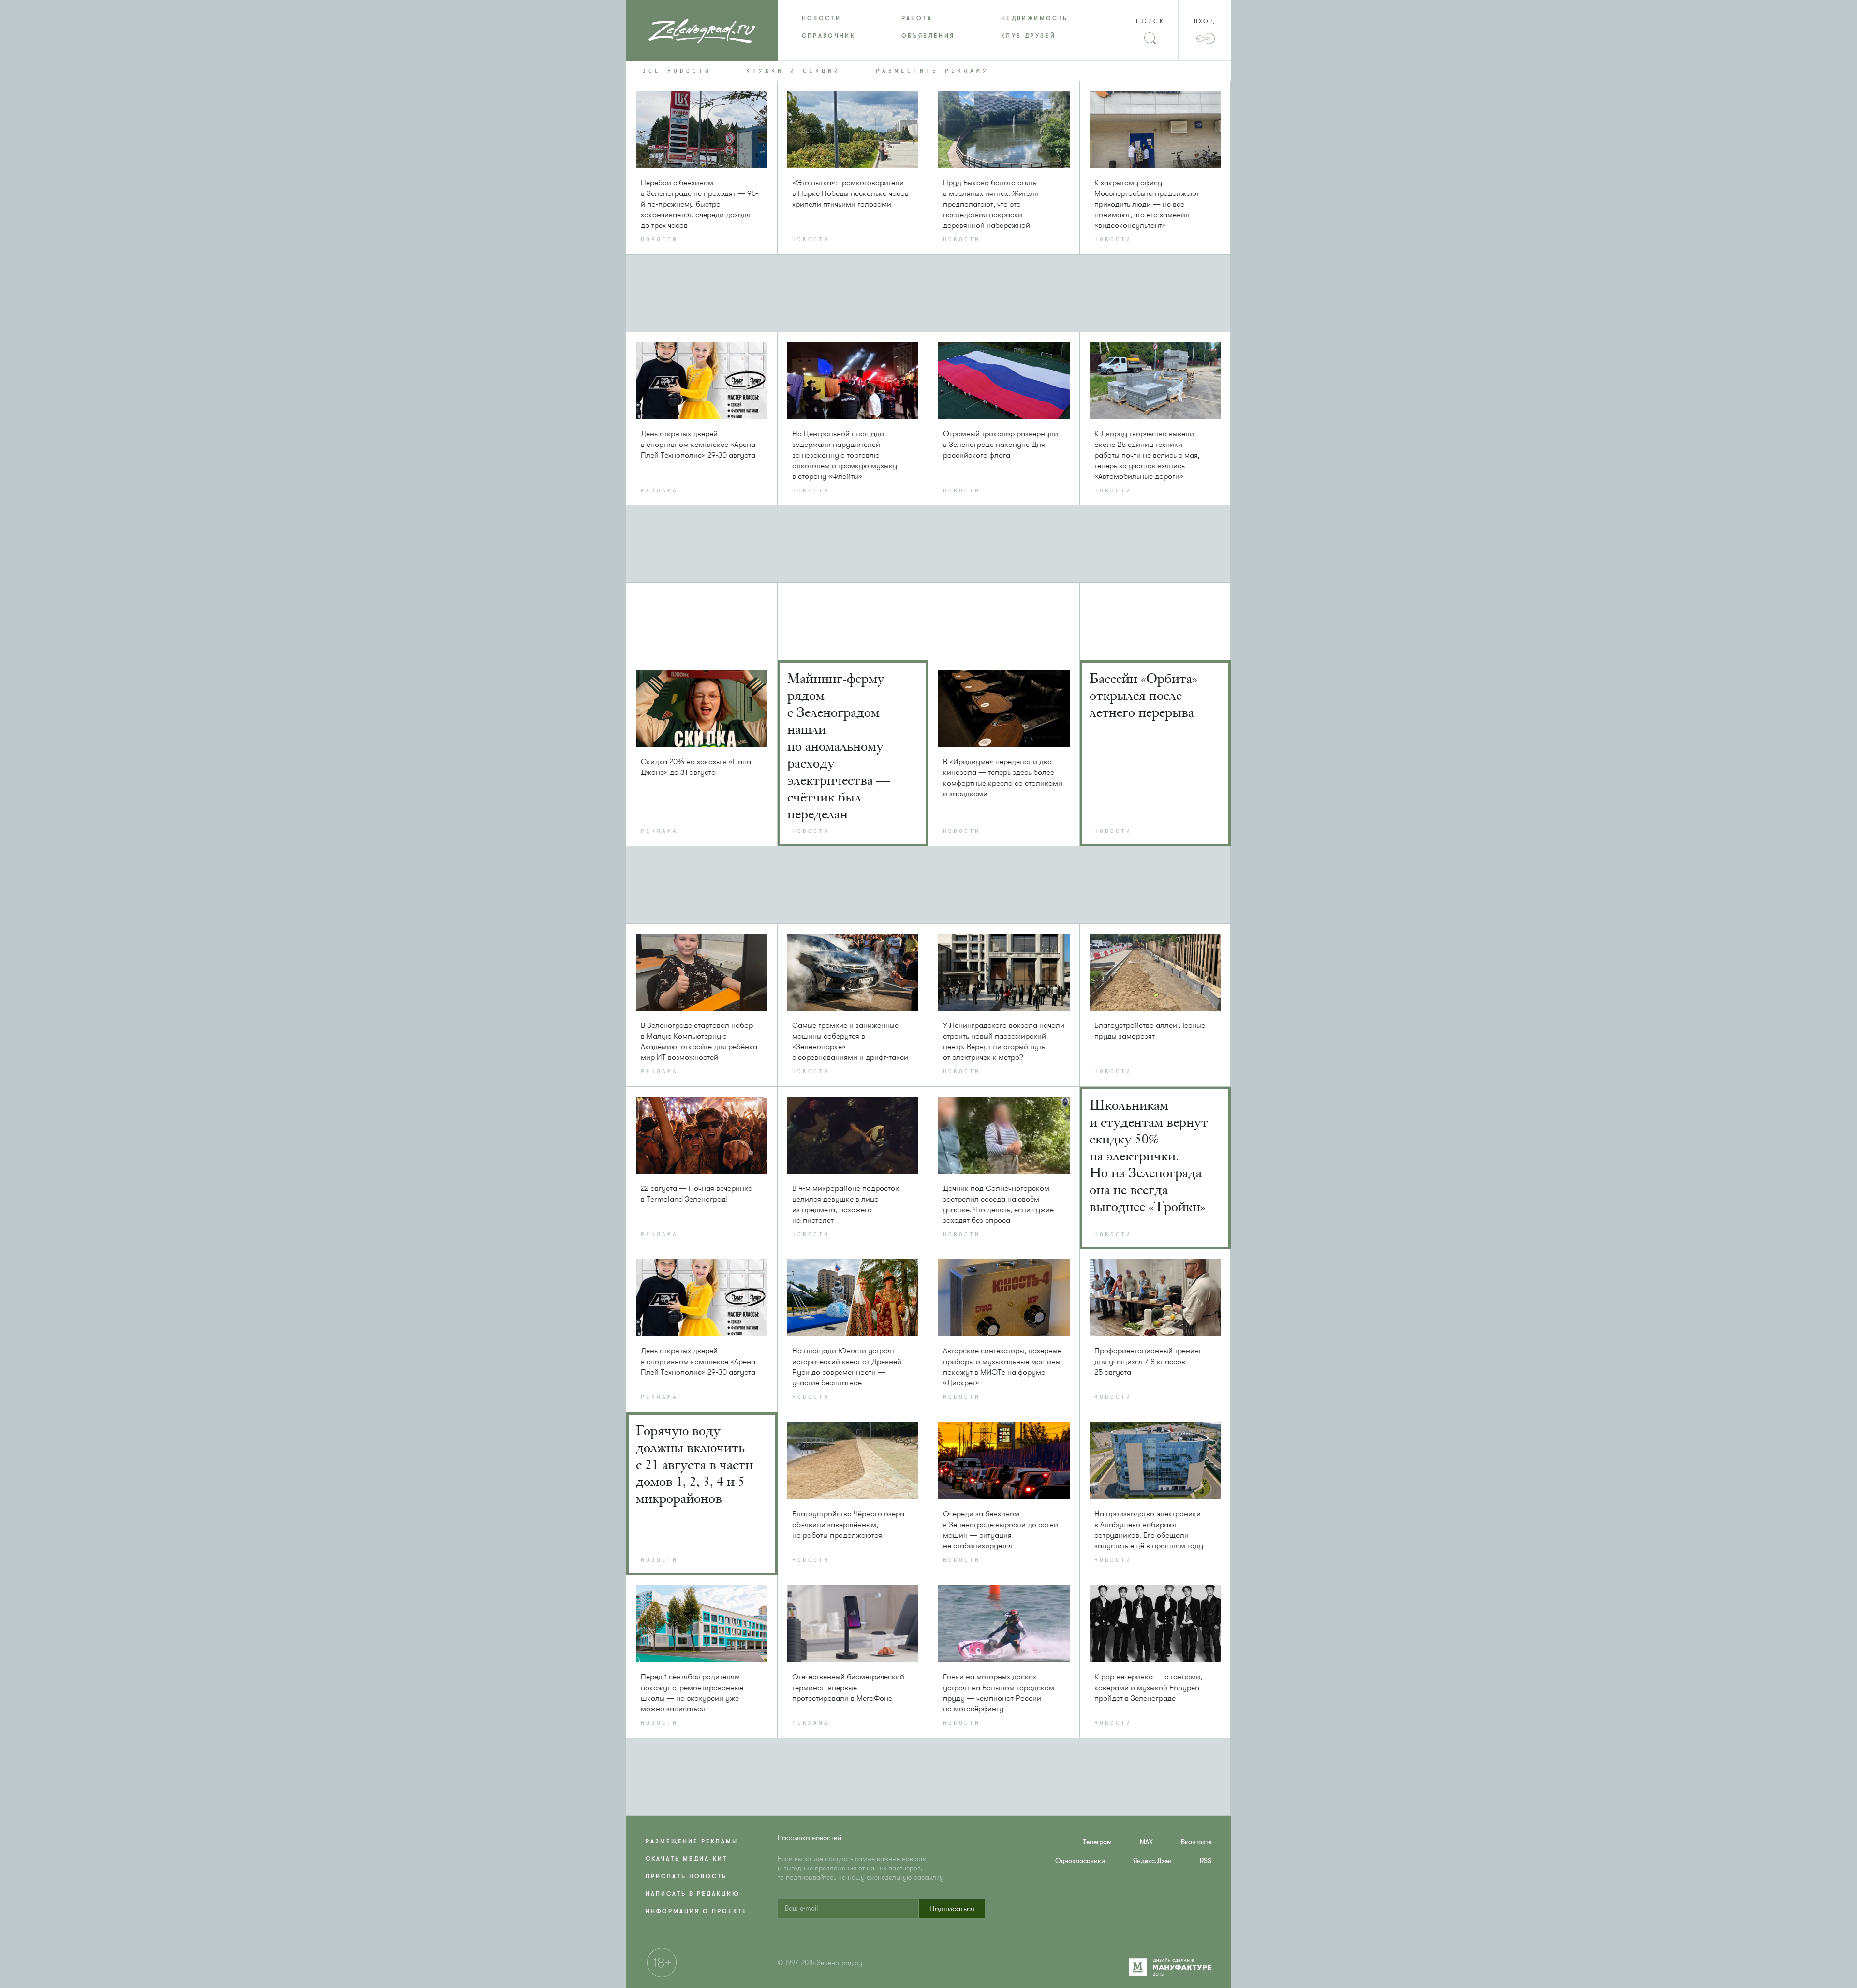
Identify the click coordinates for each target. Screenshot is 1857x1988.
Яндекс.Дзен (1152, 1861)
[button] (952, 1909)
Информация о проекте (696, 1911)
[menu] (929, 27)
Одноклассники (1080, 1861)
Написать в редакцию (693, 1894)
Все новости (677, 71)
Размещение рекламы (692, 1841)
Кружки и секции (793, 71)
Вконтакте (1196, 1842)
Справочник (829, 36)
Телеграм (1097, 1842)
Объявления (928, 36)
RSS (1206, 1861)
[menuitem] (827, 18)
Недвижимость (1034, 18)
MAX (1146, 1842)
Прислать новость (686, 1876)
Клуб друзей (1028, 36)
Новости (822, 18)
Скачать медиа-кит (686, 1859)
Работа (917, 18)
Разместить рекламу (932, 71)
